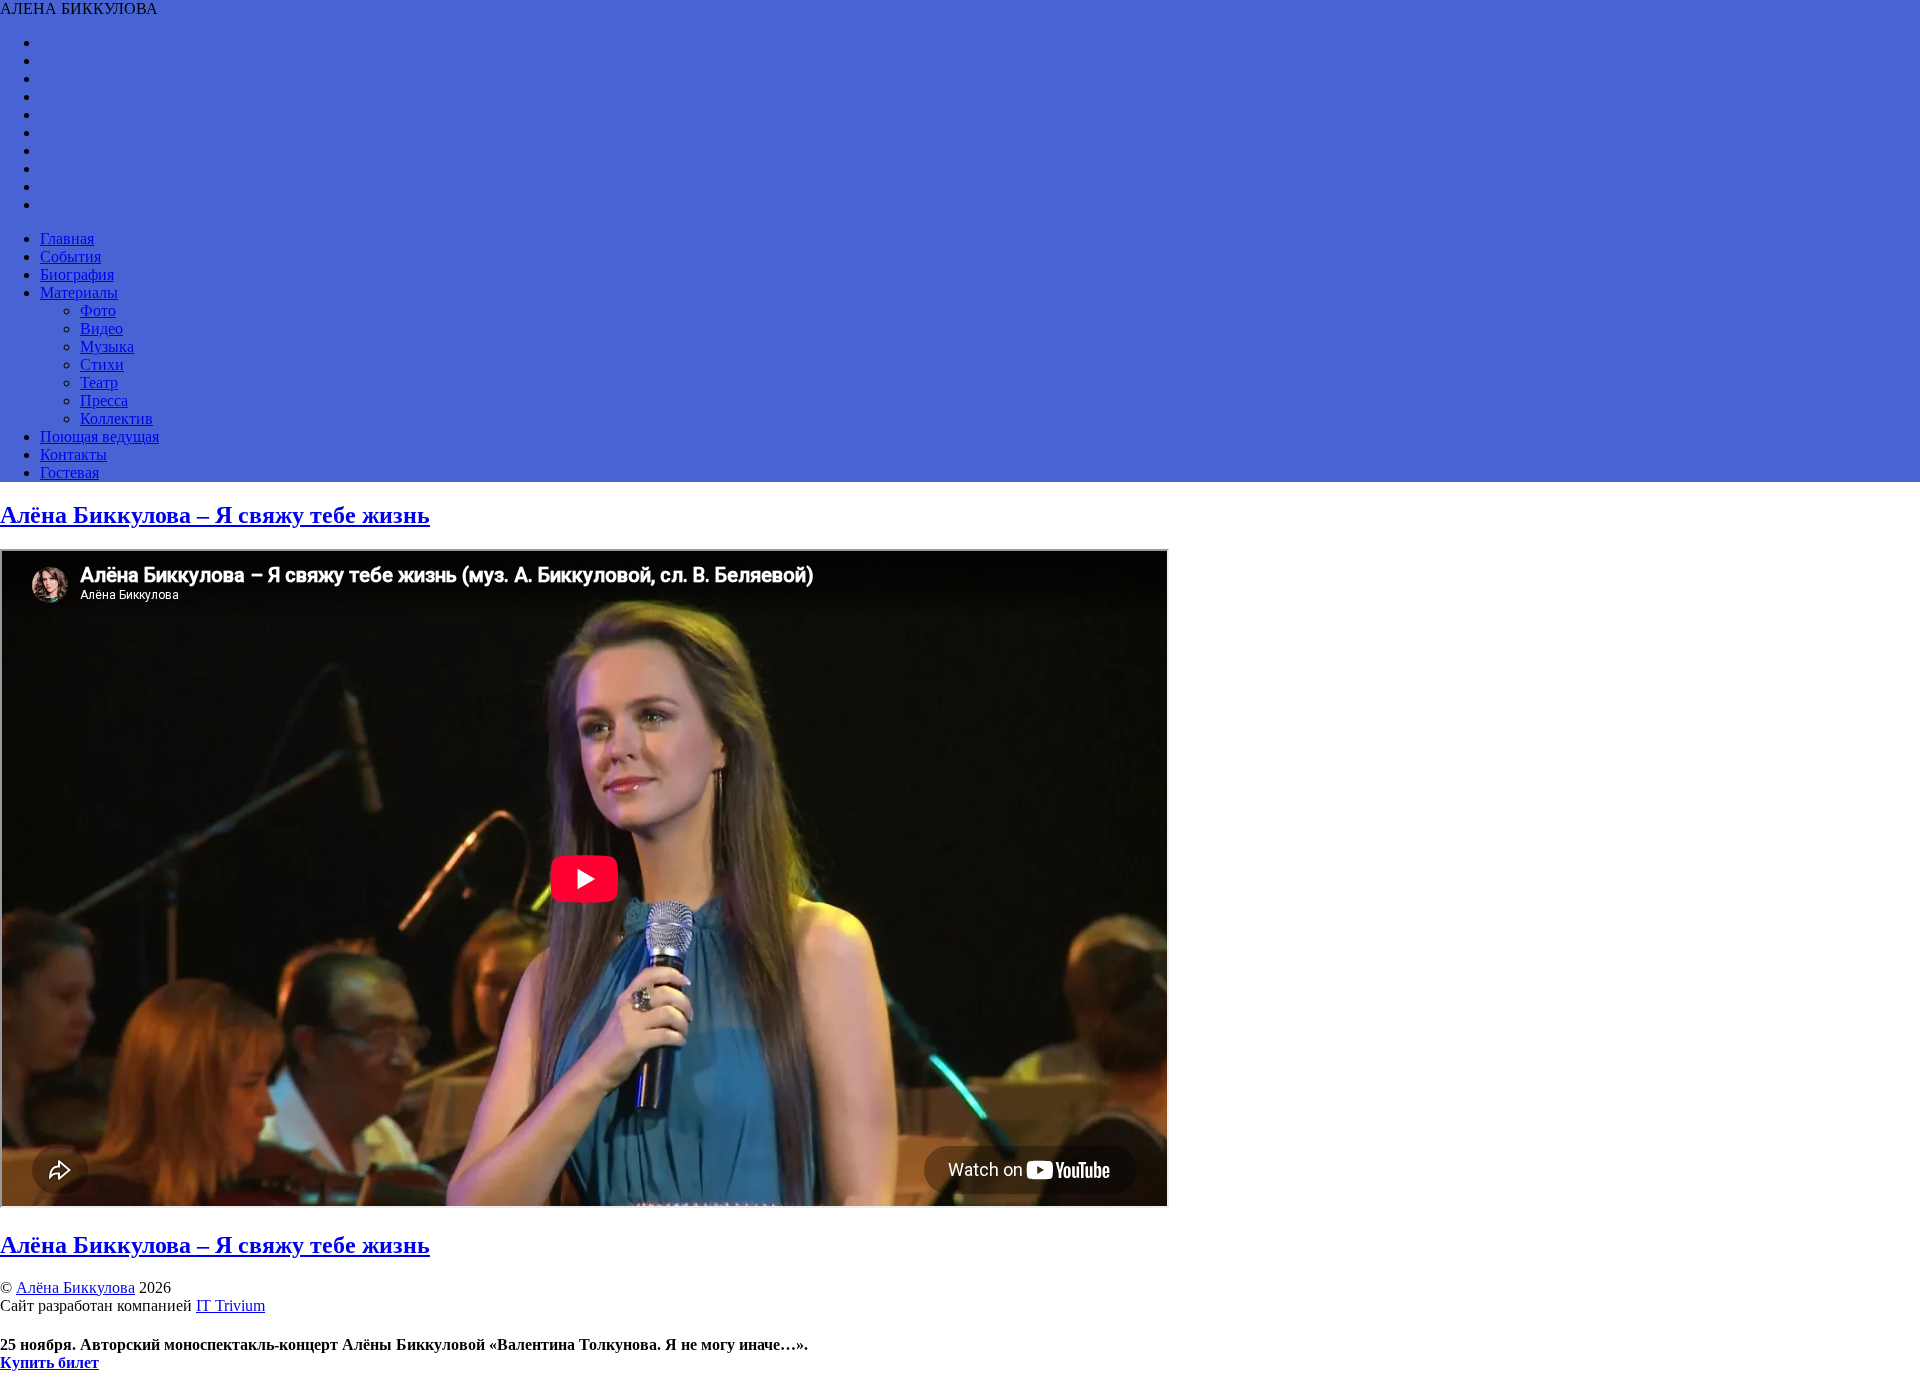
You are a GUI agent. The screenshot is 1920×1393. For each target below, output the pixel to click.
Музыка (107, 346)
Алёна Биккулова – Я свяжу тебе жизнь (215, 515)
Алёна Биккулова (75, 1287)
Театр (99, 382)
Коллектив (116, 418)
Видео (101, 328)
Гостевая (69, 472)
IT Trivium (230, 1305)
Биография (77, 274)
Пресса (104, 400)
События (70, 256)
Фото (98, 310)
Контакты (73, 454)
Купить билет (49, 1362)
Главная (67, 238)
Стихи (102, 364)
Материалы (79, 292)
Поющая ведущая (99, 436)
